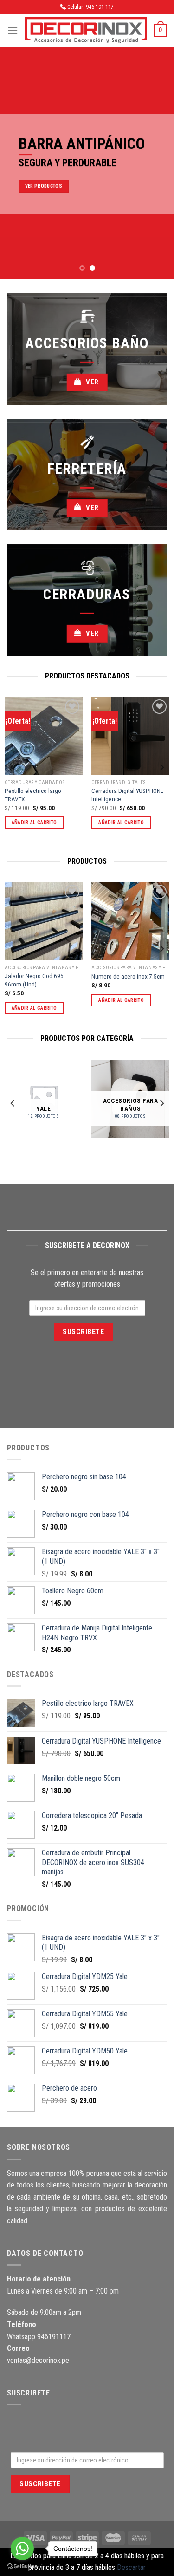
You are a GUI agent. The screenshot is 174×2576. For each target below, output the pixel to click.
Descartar (131, 2567)
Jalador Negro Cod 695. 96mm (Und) (35, 980)
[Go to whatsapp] (22, 2549)
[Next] (161, 767)
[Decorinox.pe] (86, 30)
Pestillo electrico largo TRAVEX (33, 795)
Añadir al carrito (34, 822)
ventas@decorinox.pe (38, 2360)
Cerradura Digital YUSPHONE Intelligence (127, 795)
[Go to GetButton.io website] (22, 2566)
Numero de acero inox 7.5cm (128, 976)
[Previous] (13, 767)
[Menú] (13, 30)
